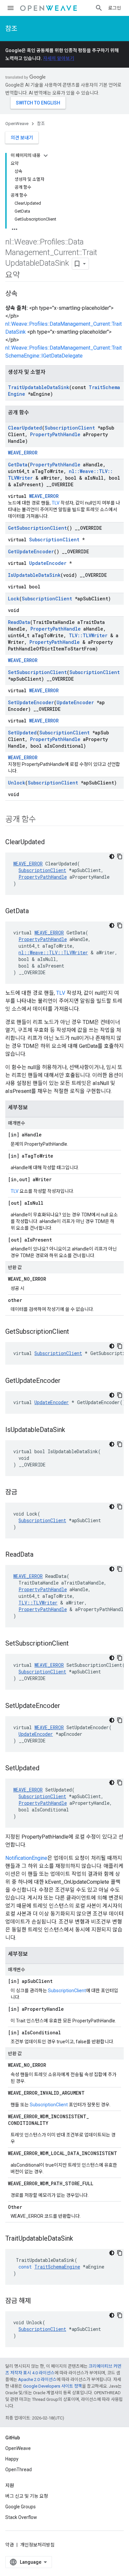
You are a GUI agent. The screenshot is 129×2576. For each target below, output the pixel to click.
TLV (56, 503)
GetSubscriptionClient (37, 528)
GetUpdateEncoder (31, 551)
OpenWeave (17, 124)
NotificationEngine (26, 1858)
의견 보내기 (22, 138)
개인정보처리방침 (37, 2545)
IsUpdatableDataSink (34, 575)
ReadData (19, 622)
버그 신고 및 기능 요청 (27, 2496)
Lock (14, 599)
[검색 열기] (99, 8)
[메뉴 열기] (11, 8)
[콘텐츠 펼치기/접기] (46, 156)
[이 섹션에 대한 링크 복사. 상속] (24, 294)
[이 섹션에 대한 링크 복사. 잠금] (24, 1493)
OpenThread (19, 2470)
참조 (11, 29)
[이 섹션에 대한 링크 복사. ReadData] (40, 1555)
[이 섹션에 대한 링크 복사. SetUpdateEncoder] (67, 1706)
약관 (10, 2545)
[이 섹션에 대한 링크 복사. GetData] (35, 912)
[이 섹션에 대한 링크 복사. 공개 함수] (43, 820)
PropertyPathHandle (55, 434)
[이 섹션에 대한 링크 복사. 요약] (26, 276)
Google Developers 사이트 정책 (53, 2386)
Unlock (17, 783)
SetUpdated (22, 733)
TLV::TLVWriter (88, 635)
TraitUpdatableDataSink (39, 387)
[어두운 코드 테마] (112, 856)
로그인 (115, 8)
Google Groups (21, 2507)
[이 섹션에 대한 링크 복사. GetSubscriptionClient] (76, 1332)
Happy (12, 2459)
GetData (18, 465)
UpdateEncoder (48, 563)
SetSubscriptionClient (37, 672)
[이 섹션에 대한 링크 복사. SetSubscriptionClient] (75, 1644)
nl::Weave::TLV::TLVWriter (53, 952)
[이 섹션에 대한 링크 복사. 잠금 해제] (37, 2301)
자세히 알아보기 (59, 58)
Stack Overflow (21, 2517)
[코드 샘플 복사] (120, 856)
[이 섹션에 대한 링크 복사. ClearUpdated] (51, 843)
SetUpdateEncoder (31, 702)
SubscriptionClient (70, 428)
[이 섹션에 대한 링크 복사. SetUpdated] (46, 1769)
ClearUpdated (25, 428)
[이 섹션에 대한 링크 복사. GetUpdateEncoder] (67, 1381)
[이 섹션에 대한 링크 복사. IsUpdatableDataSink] (72, 1430)
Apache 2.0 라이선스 (37, 2379)
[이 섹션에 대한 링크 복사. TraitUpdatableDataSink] (80, 2239)
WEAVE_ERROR (23, 453)
